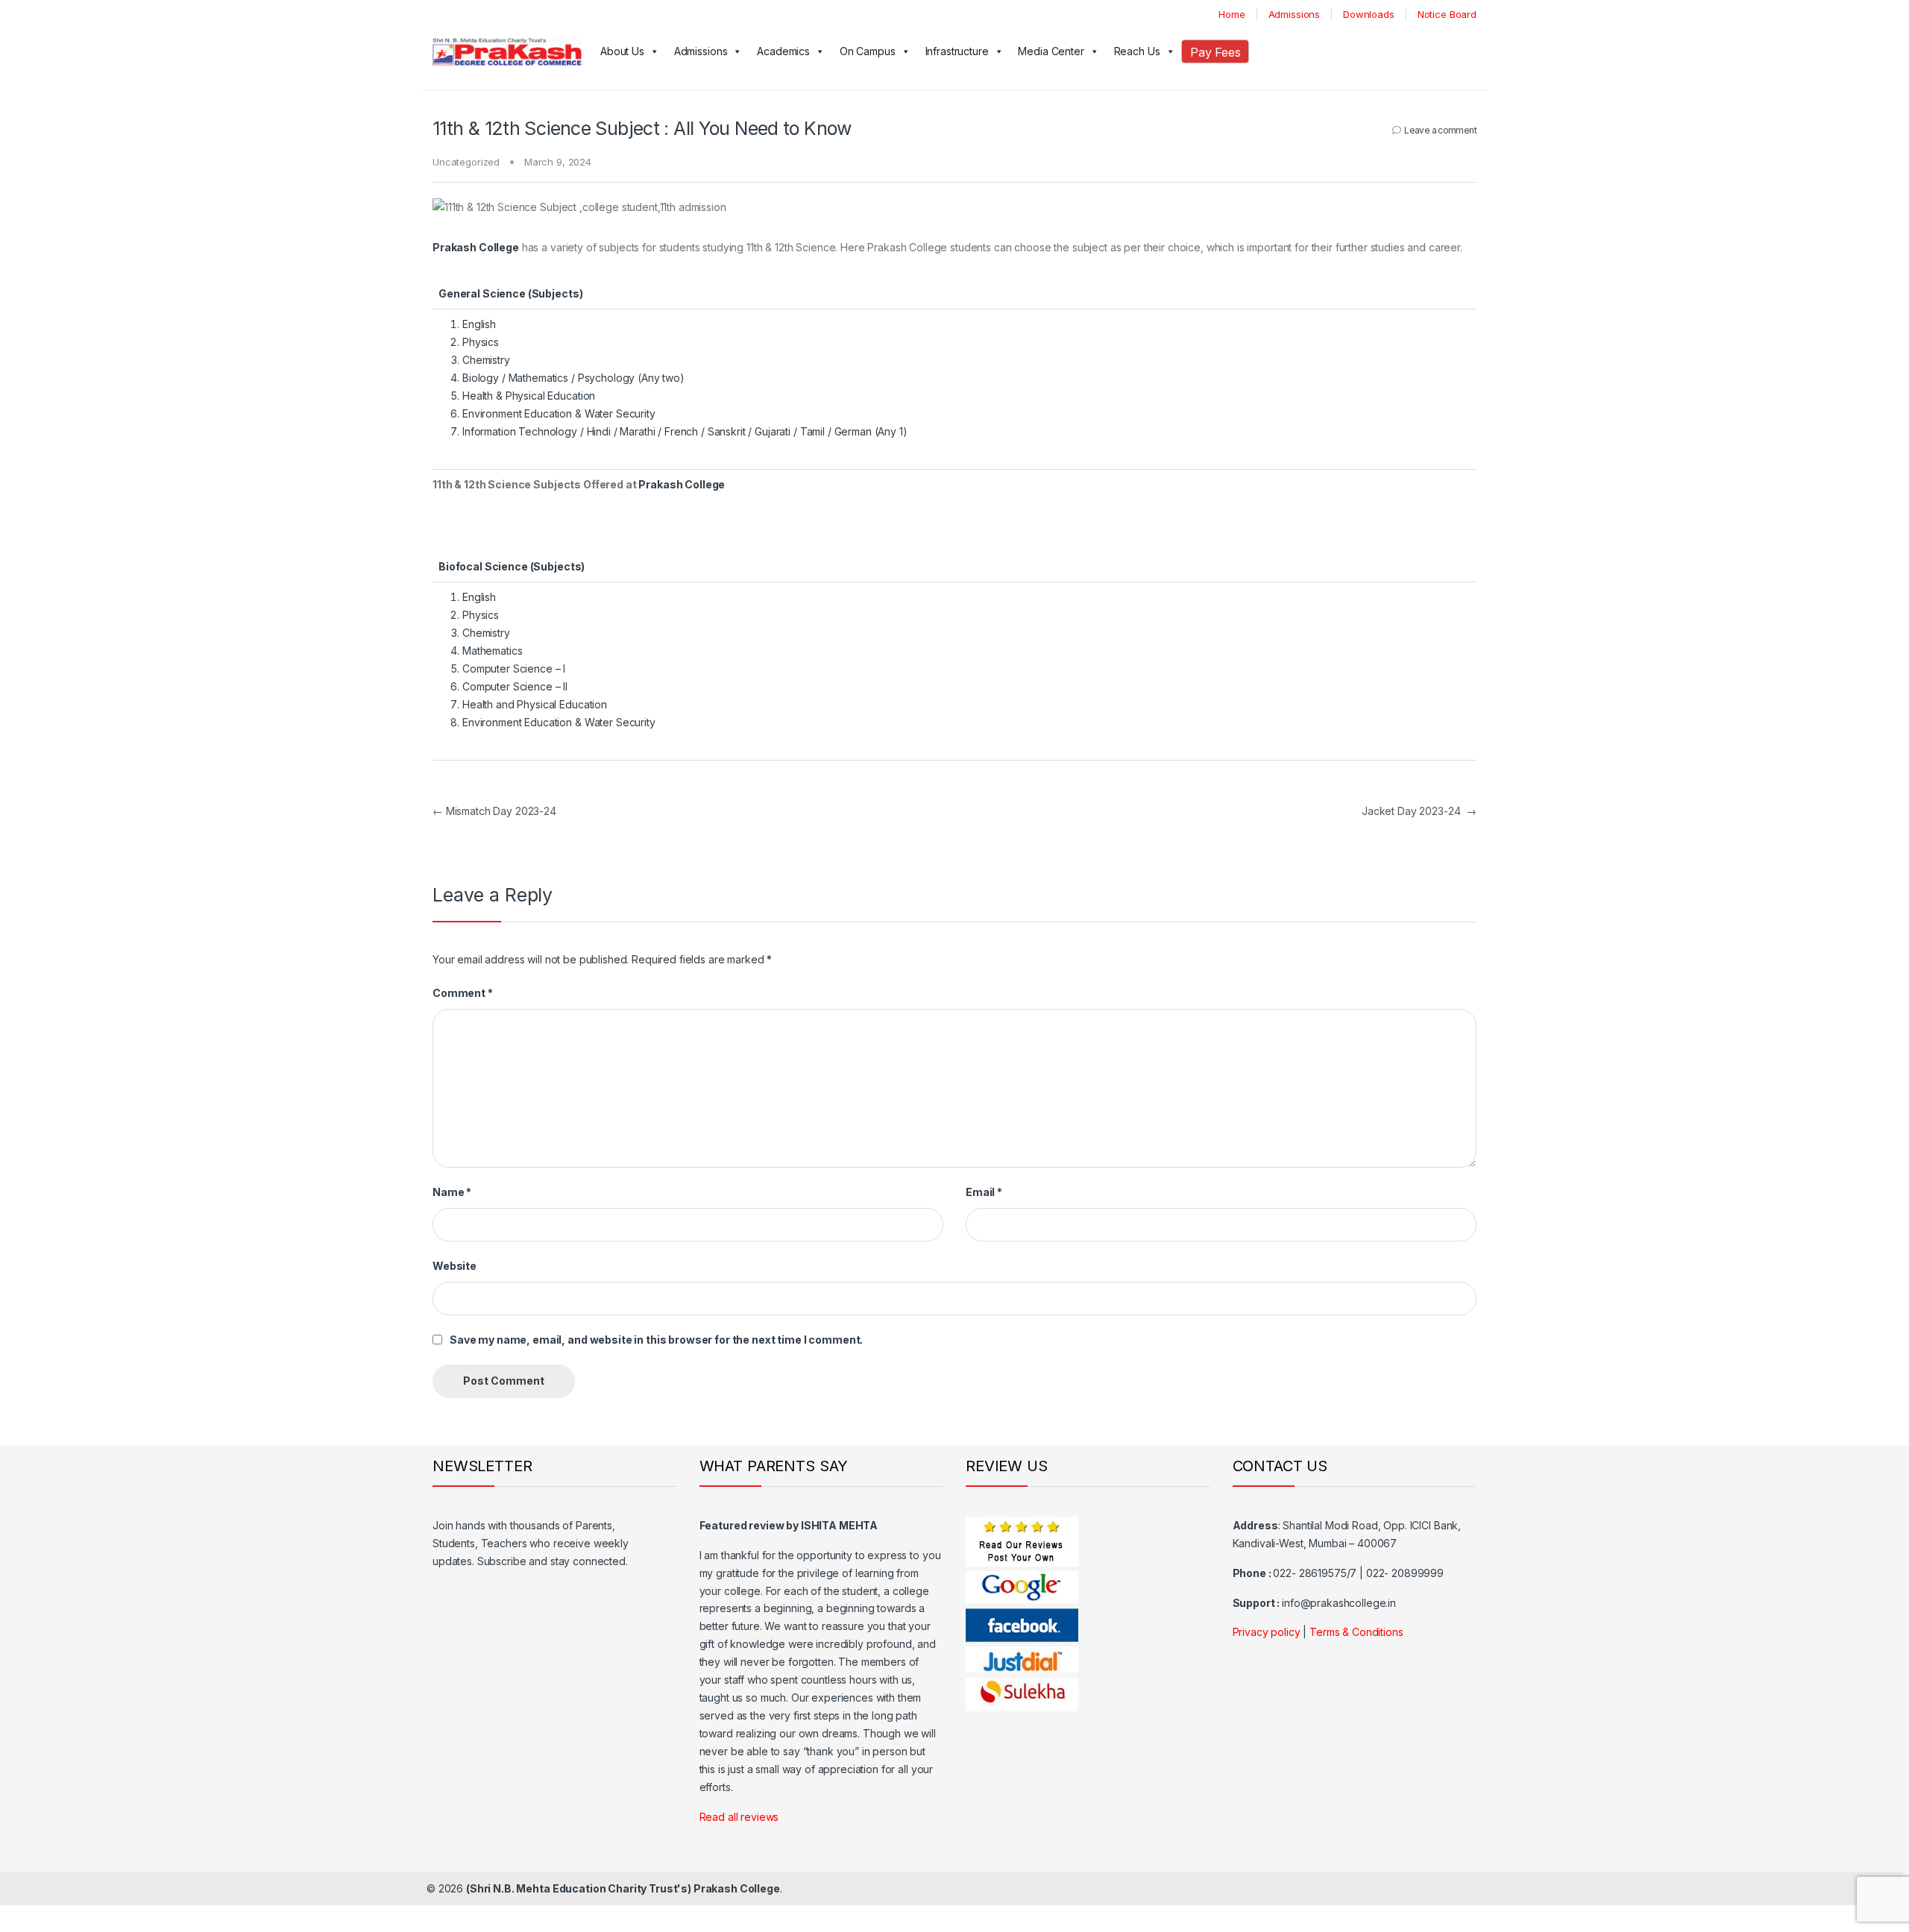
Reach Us (1137, 51)
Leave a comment (1440, 130)
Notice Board (1447, 14)
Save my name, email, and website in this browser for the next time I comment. (656, 1340)
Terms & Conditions (1356, 1632)
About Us (622, 51)
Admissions (1295, 14)
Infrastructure (957, 51)
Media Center (1051, 51)
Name (452, 1192)
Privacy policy (1267, 1632)
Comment (463, 993)
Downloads (1369, 14)
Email (984, 1192)
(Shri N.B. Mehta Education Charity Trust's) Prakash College (623, 1888)
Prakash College (682, 484)
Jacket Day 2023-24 (1419, 811)
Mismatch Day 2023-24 (494, 811)
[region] (954, 404)
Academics (783, 51)
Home (1232, 14)
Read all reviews (739, 1817)
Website (455, 1266)
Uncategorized (466, 162)
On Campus (868, 51)
